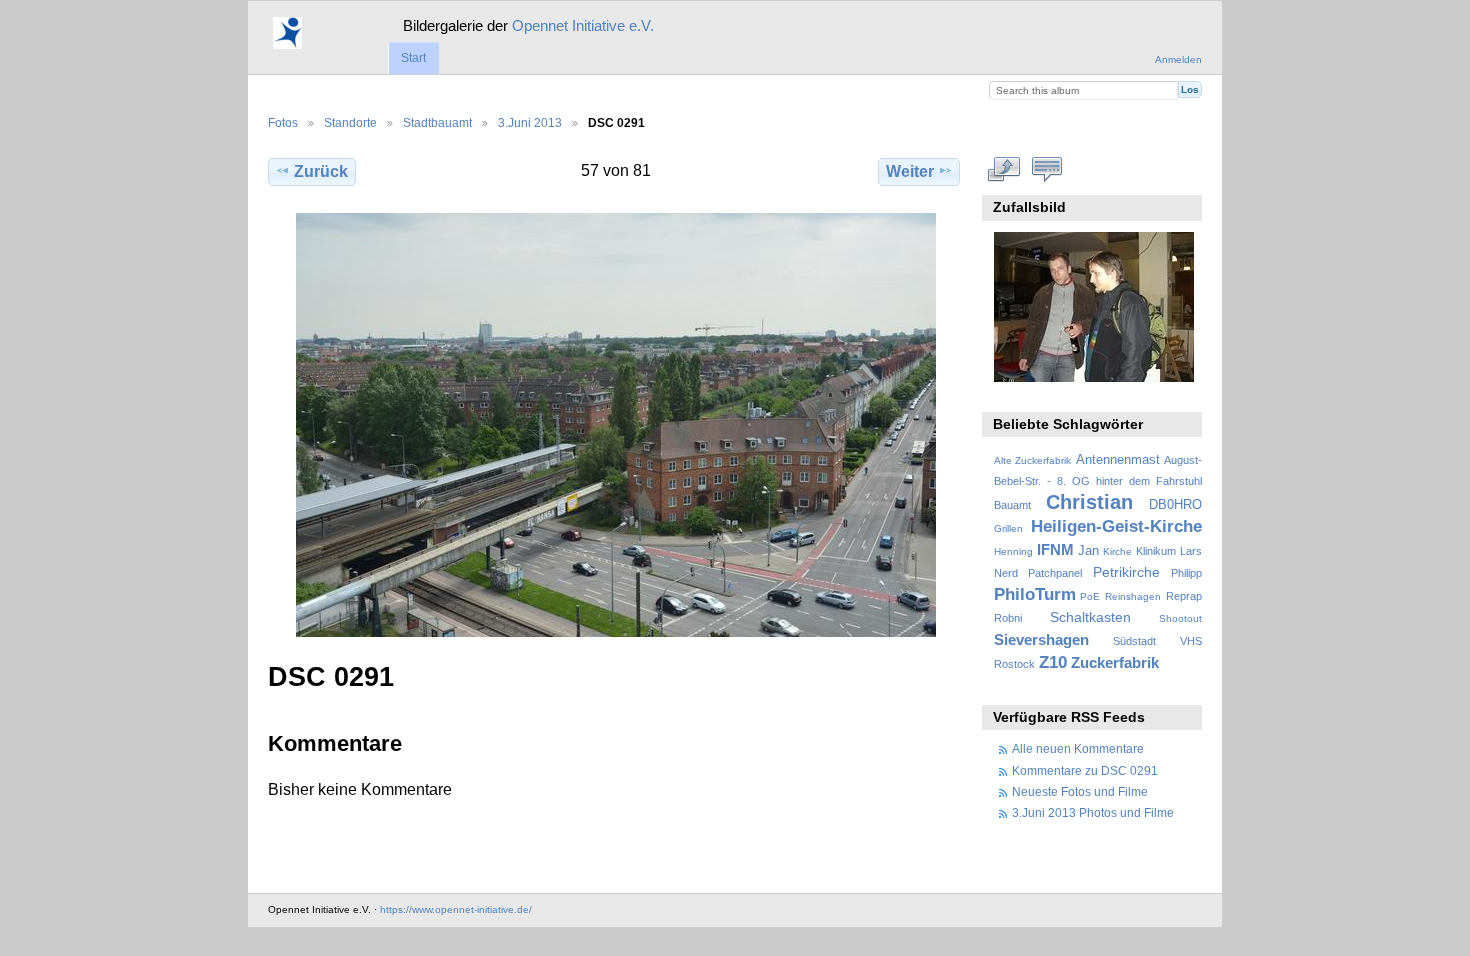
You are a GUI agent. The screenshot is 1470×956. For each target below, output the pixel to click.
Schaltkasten (1090, 617)
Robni (1008, 618)
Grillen (1008, 528)
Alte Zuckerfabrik (1032, 460)
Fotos (283, 122)
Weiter (910, 171)
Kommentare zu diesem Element (1047, 169)
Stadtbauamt (437, 122)
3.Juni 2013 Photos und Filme (1093, 812)
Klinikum (1156, 551)
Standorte (350, 122)
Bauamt (1012, 505)
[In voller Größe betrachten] (616, 425)
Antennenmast (1118, 460)
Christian (1089, 502)
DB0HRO (1175, 505)
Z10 (1053, 662)
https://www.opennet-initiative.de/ (456, 909)
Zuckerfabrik (1115, 662)
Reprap (1184, 596)
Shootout (1180, 618)
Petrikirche (1126, 572)
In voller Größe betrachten (1004, 169)
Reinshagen (1133, 596)
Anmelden (1178, 59)
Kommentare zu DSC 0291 (1085, 770)
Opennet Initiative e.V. (583, 25)
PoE (1090, 596)
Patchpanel (1055, 573)
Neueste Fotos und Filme (1080, 791)
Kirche (1117, 551)
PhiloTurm (1035, 594)
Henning (1013, 551)
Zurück (321, 171)
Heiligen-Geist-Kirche (1116, 526)
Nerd (1006, 573)
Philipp (1186, 573)
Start (413, 58)
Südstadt (1134, 641)
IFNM (1055, 549)
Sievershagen (1041, 639)
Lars (1191, 551)
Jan (1088, 551)
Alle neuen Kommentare (1078, 748)
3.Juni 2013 (530, 122)
